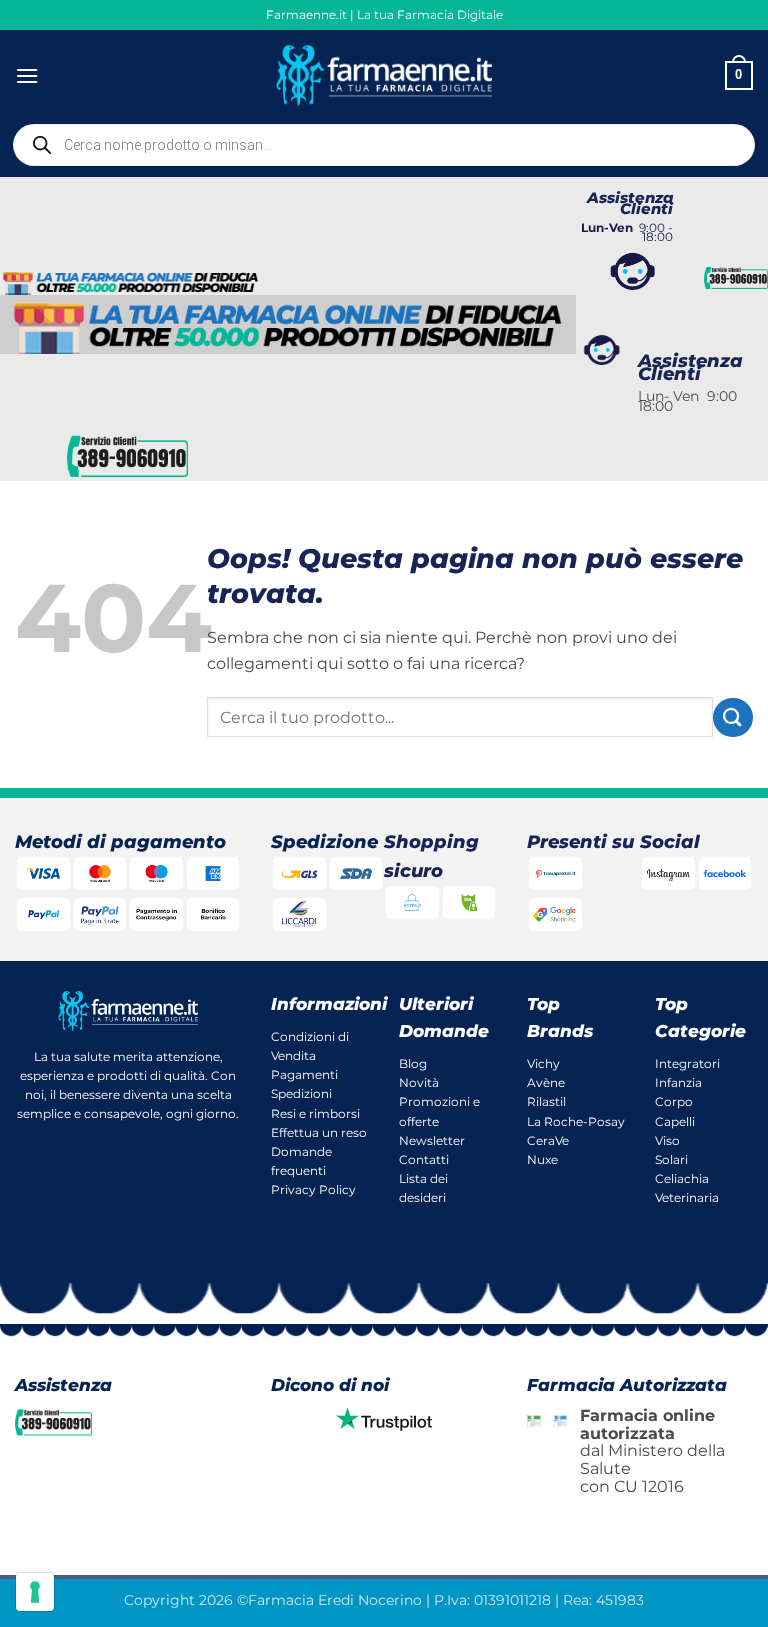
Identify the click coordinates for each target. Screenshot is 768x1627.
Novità (419, 1082)
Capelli (675, 1121)
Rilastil (546, 1101)
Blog (413, 1063)
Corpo (674, 1101)
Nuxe (542, 1159)
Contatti (424, 1159)
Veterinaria (687, 1197)
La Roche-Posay (576, 1121)
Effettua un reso (319, 1132)
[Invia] (733, 717)
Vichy (543, 1063)
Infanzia (678, 1082)
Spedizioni (301, 1093)
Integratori (687, 1063)
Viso (667, 1140)
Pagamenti (304, 1074)
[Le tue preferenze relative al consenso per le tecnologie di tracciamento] (35, 1592)
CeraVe (548, 1140)
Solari (671, 1159)
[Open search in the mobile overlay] (384, 145)
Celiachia (682, 1178)
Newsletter (432, 1140)
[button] (27, 75)
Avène (546, 1082)
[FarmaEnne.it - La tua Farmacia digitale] (384, 75)
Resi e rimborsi (315, 1113)
